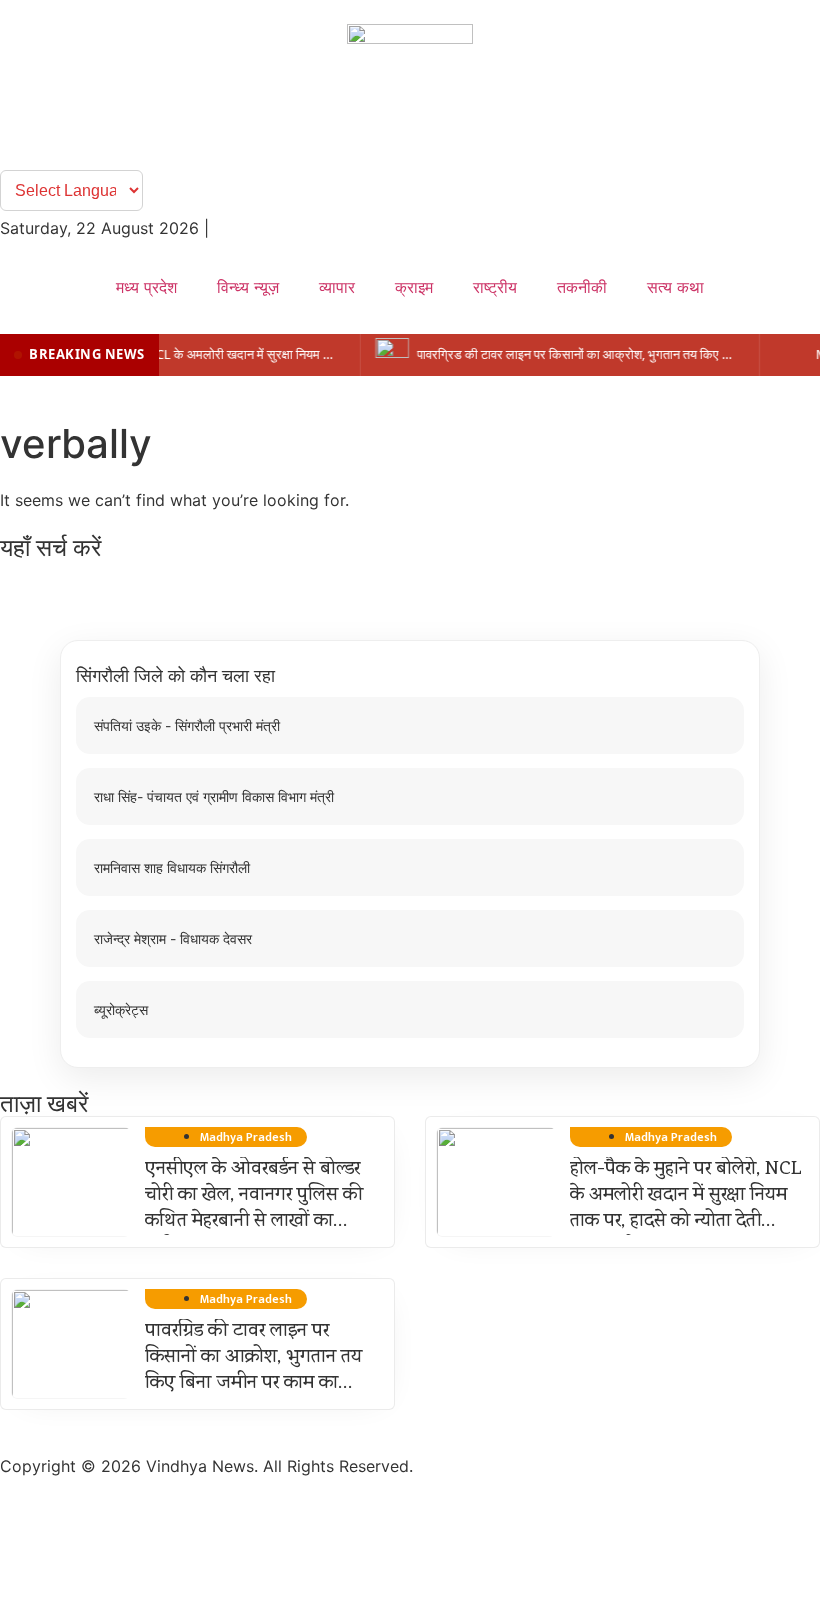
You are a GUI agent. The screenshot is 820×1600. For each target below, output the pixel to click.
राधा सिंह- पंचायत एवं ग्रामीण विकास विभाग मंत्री (214, 796)
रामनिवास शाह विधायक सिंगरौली (172, 867)
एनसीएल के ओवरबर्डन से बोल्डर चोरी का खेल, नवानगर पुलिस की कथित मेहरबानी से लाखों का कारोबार (254, 1209)
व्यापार (337, 287)
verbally (76, 443)
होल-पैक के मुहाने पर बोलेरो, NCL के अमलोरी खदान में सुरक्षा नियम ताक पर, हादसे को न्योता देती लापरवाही (686, 1209)
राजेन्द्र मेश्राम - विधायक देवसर (173, 938)
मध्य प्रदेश (146, 287)
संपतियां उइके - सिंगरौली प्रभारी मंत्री (187, 725)
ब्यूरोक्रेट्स (121, 1009)
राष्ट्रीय (495, 287)
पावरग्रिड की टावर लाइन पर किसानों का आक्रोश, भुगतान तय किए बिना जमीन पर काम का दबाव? (253, 1371)
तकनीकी (582, 287)
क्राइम (414, 287)
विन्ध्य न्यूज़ (248, 287)
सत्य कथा (675, 287)
